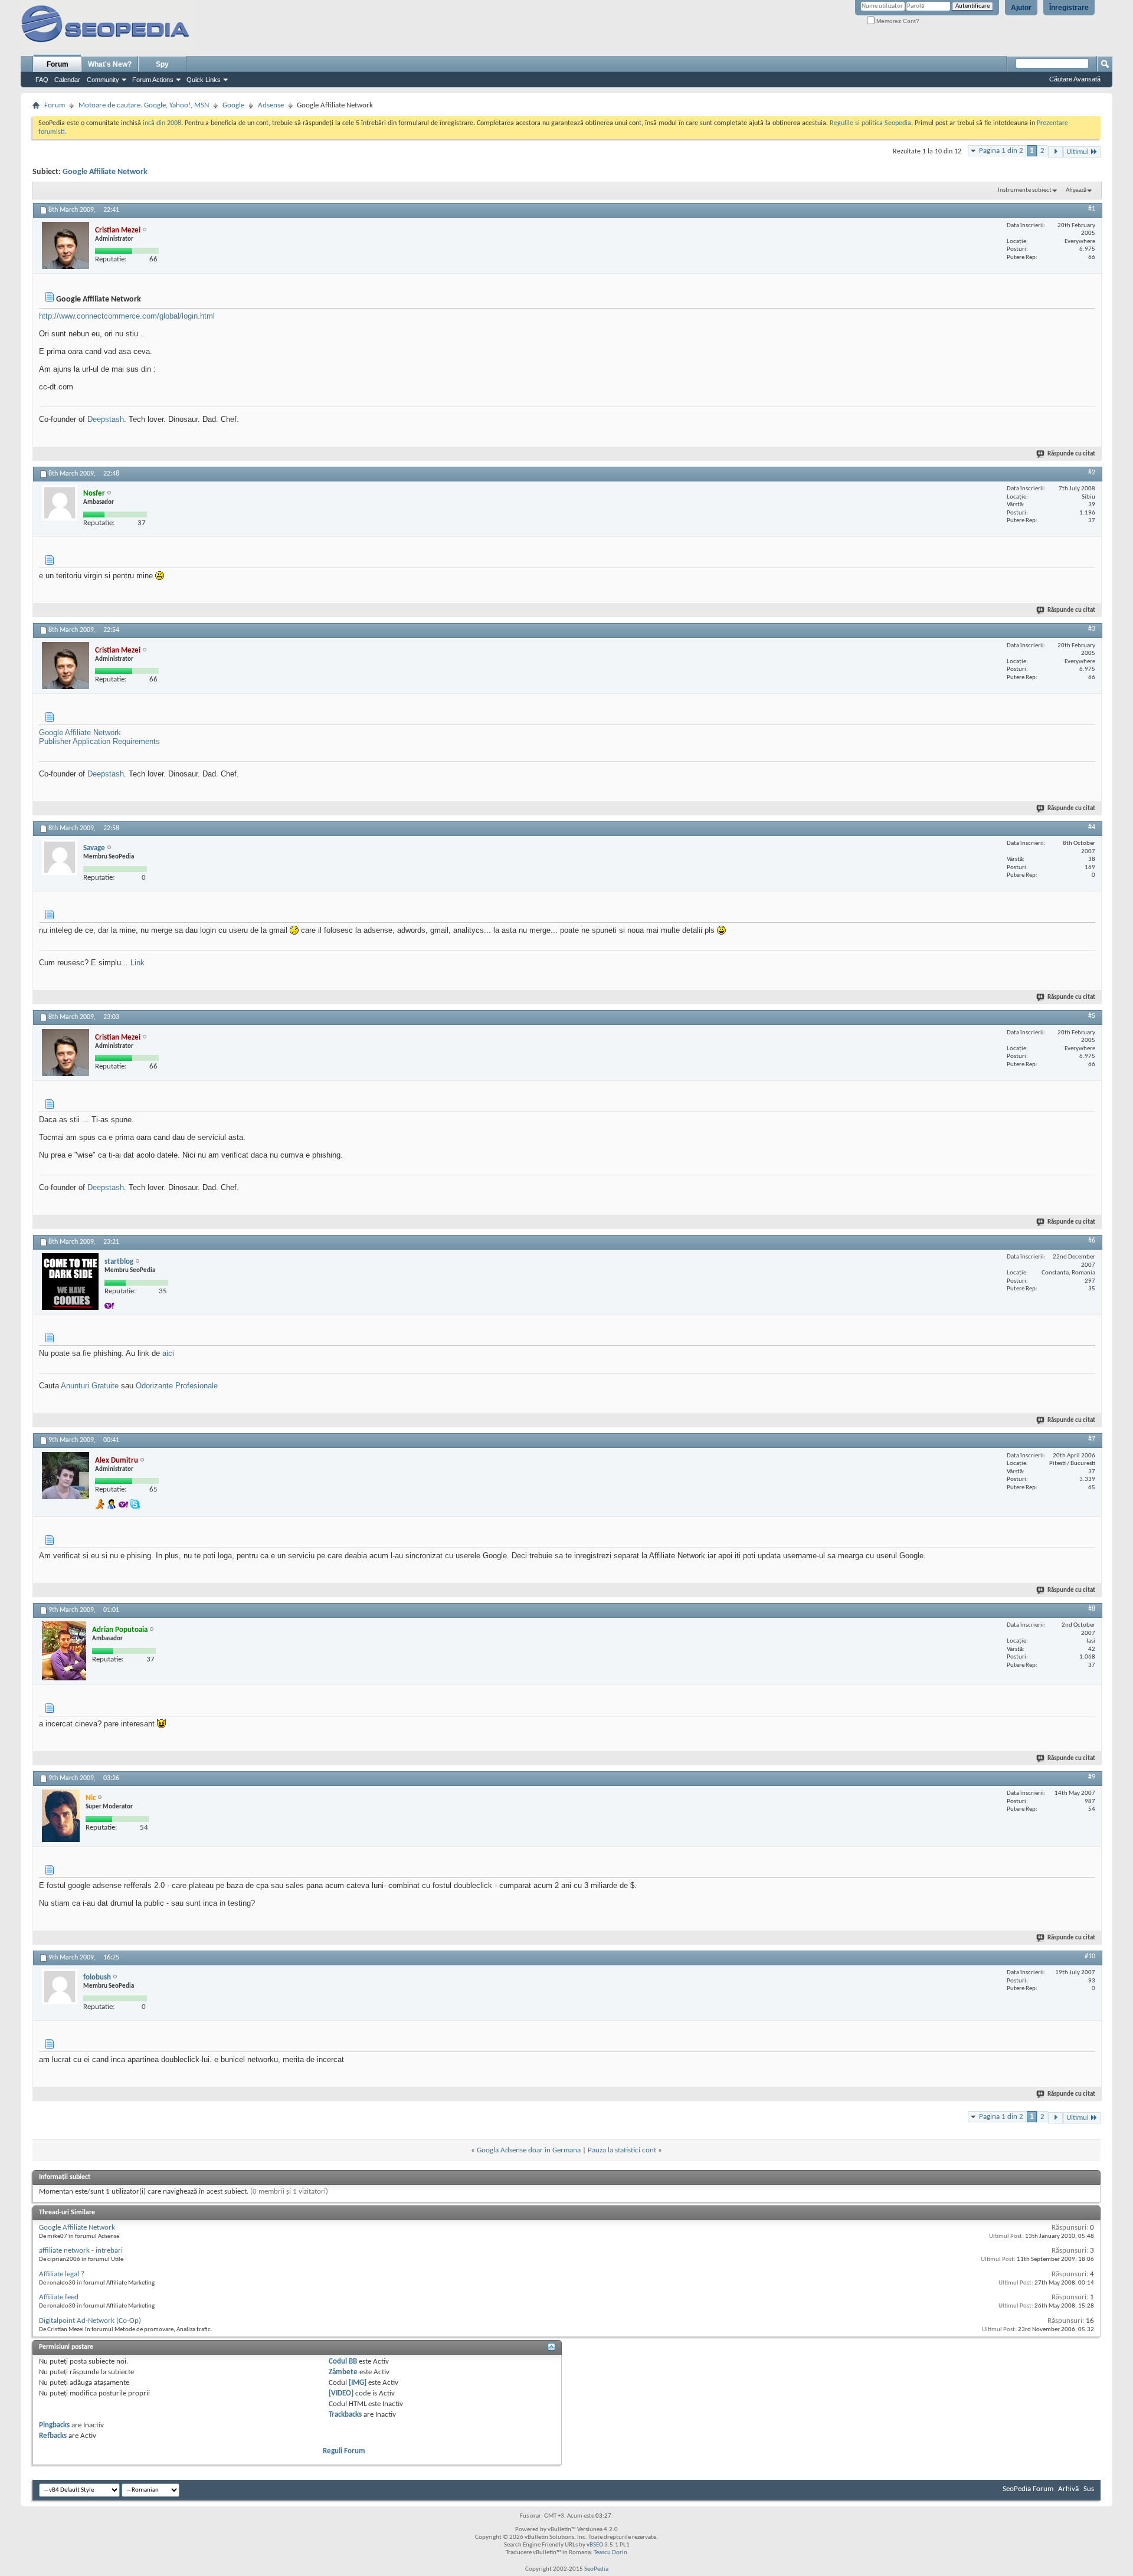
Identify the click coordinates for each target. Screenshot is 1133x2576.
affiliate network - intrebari (81, 2251)
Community (103, 80)
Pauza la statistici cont (622, 2150)
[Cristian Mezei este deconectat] (66, 245)
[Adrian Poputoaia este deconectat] (64, 1651)
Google (233, 105)
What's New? (110, 64)
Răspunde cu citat (1071, 454)
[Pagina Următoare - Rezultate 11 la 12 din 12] (1055, 152)
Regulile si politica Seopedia (870, 123)
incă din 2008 (162, 123)
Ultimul (1078, 152)
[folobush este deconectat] (60, 1987)
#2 (1092, 473)
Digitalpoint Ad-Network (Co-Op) (90, 2321)
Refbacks (53, 2436)
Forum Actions (153, 80)
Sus (1089, 2489)
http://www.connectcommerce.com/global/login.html (127, 316)
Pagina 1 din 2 (1001, 151)
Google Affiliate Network (105, 172)
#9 (1092, 1777)
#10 (1090, 1956)
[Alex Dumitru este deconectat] (66, 1476)
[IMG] (358, 2383)
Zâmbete (343, 2372)
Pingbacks (54, 2425)
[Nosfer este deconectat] (60, 503)
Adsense (271, 105)
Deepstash (106, 419)
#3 (1092, 629)
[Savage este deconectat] (60, 857)
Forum (58, 64)
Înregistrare (1069, 8)
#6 (1092, 1241)
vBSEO (595, 2545)
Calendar (67, 80)
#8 (1092, 1609)
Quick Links (204, 80)
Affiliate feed (59, 2297)
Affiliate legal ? (62, 2274)
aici (168, 1353)
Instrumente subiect (1025, 190)
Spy (162, 64)
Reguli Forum (344, 2451)
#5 (1092, 1016)
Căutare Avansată (1075, 79)
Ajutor (1021, 8)
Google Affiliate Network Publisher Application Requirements (99, 737)
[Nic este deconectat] (61, 1816)
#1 (1092, 209)
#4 (1092, 827)
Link (137, 963)
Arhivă (1068, 2489)
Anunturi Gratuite (90, 1386)
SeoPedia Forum (1028, 2489)
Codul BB (343, 2362)
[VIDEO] (341, 2393)
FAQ (42, 80)
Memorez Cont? (897, 21)
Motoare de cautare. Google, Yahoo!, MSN (144, 105)
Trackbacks (345, 2415)
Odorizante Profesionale (177, 1386)
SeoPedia (596, 2569)
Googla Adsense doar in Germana (529, 2150)
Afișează (1076, 190)
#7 (1092, 1439)
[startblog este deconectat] (70, 1282)
